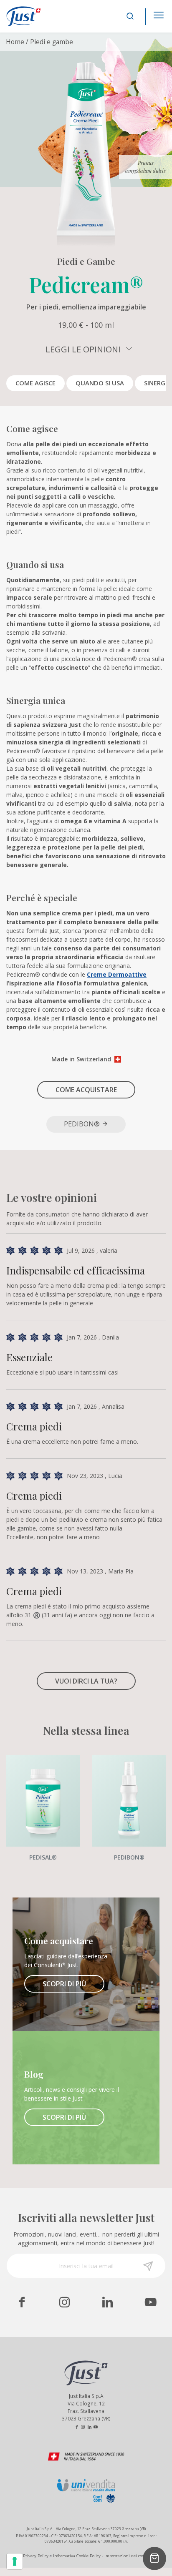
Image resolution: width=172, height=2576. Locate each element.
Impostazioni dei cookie (127, 2556)
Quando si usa (100, 383)
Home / (17, 42)
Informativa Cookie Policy (77, 2556)
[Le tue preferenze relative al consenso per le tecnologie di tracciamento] (15, 2561)
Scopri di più (64, 1984)
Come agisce (35, 383)
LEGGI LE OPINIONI (84, 349)
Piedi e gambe (52, 42)
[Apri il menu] (159, 13)
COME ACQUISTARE (86, 1090)
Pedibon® (83, 1124)
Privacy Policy (36, 2556)
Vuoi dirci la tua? (86, 1681)
